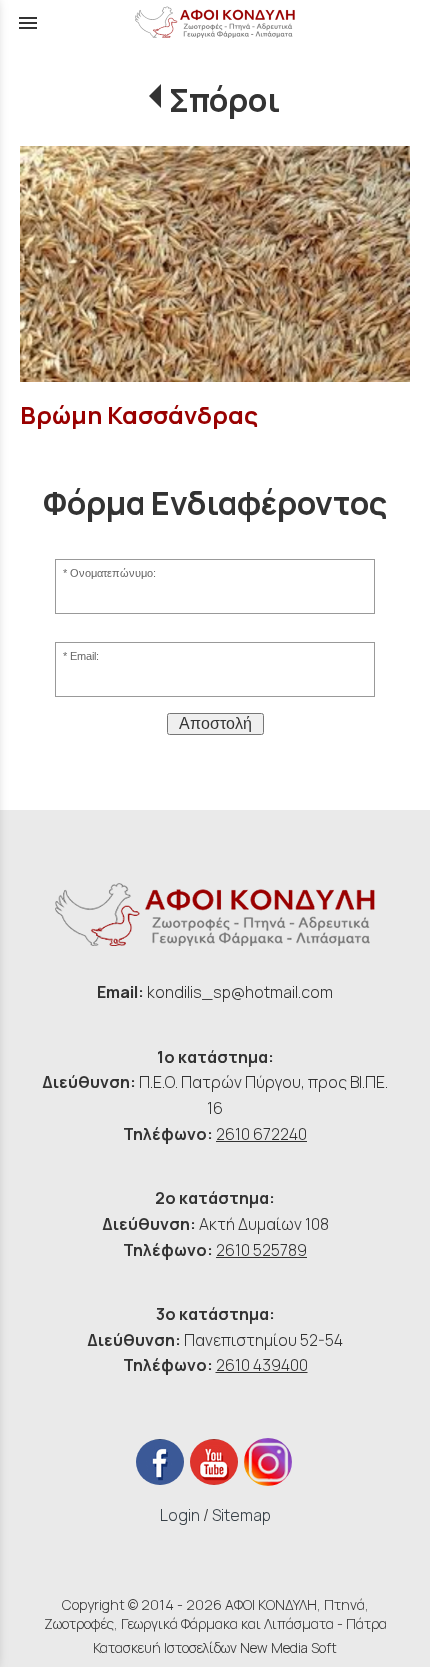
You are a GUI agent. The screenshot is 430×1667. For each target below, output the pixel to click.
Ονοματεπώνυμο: (113, 573)
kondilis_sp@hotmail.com (240, 992)
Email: (84, 656)
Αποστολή (215, 723)
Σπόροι (224, 100)
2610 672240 (261, 1134)
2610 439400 (262, 1365)
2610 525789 (261, 1250)
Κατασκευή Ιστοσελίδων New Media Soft (215, 1647)
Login (180, 1515)
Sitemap (241, 1515)
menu (28, 23)
